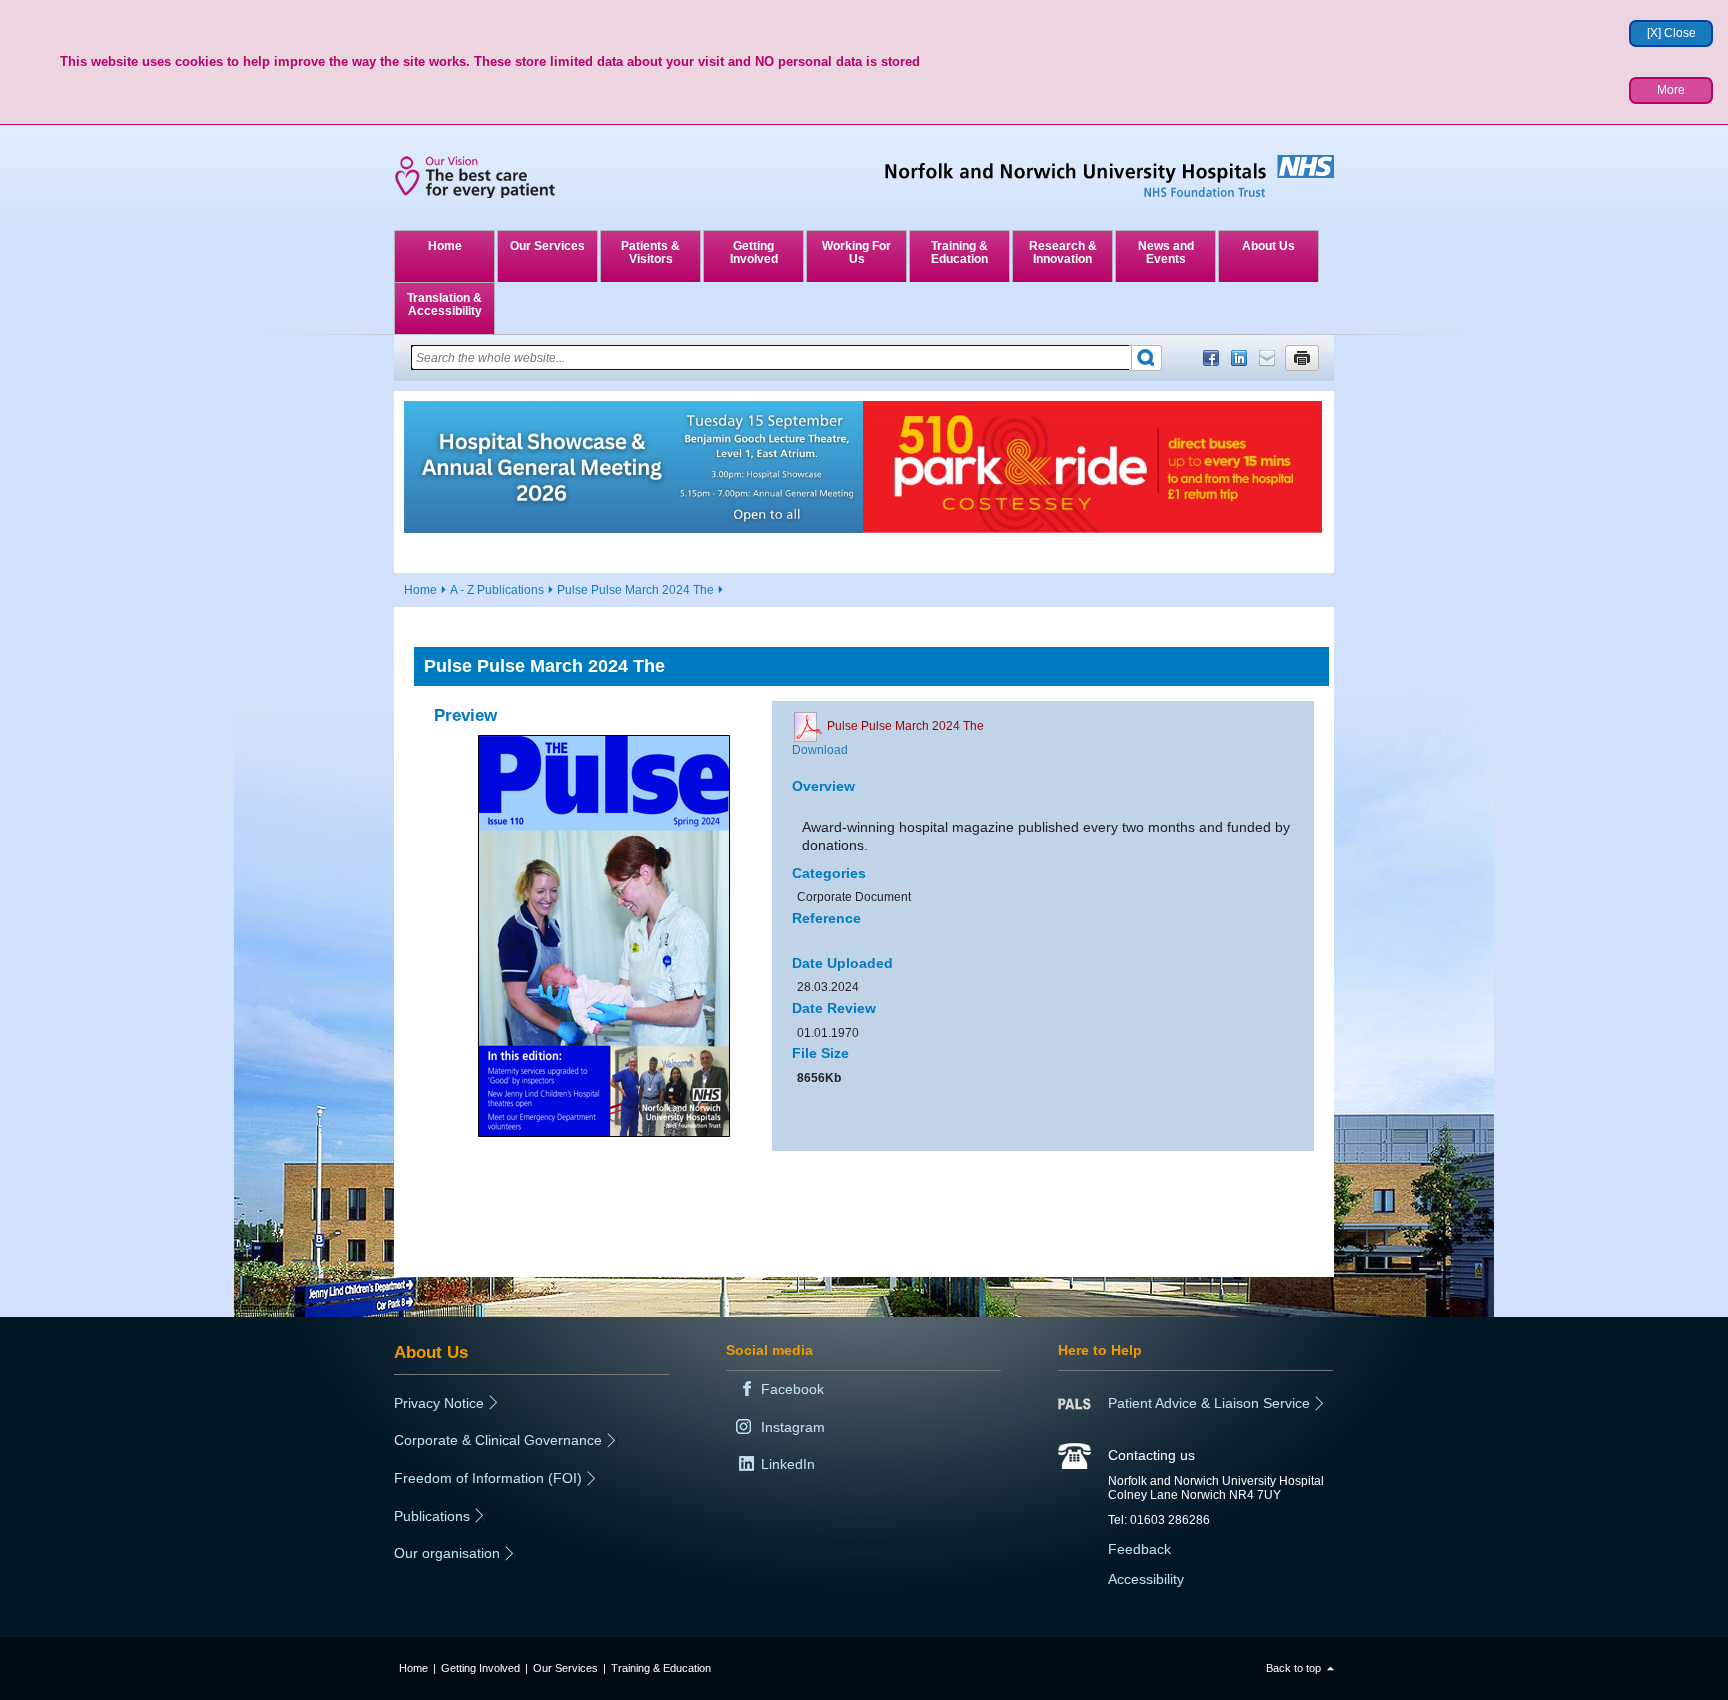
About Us (1268, 246)
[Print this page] (1302, 358)
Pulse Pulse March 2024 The (635, 590)
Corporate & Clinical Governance (498, 1440)
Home (445, 246)
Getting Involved (754, 252)
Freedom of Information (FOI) (488, 1478)
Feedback (1139, 1549)
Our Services (547, 246)
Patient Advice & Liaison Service (1209, 1403)
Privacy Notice (439, 1403)
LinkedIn (1239, 358)
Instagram (793, 1427)
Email (1267, 358)
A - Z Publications (497, 590)
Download (820, 750)
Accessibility (1146, 1579)
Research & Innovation (1063, 252)
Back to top (1293, 1668)
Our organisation (447, 1553)
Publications (432, 1516)
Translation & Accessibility (444, 304)
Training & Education (959, 252)
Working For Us (856, 252)
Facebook (1211, 358)
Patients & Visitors (650, 252)
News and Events (1166, 252)
